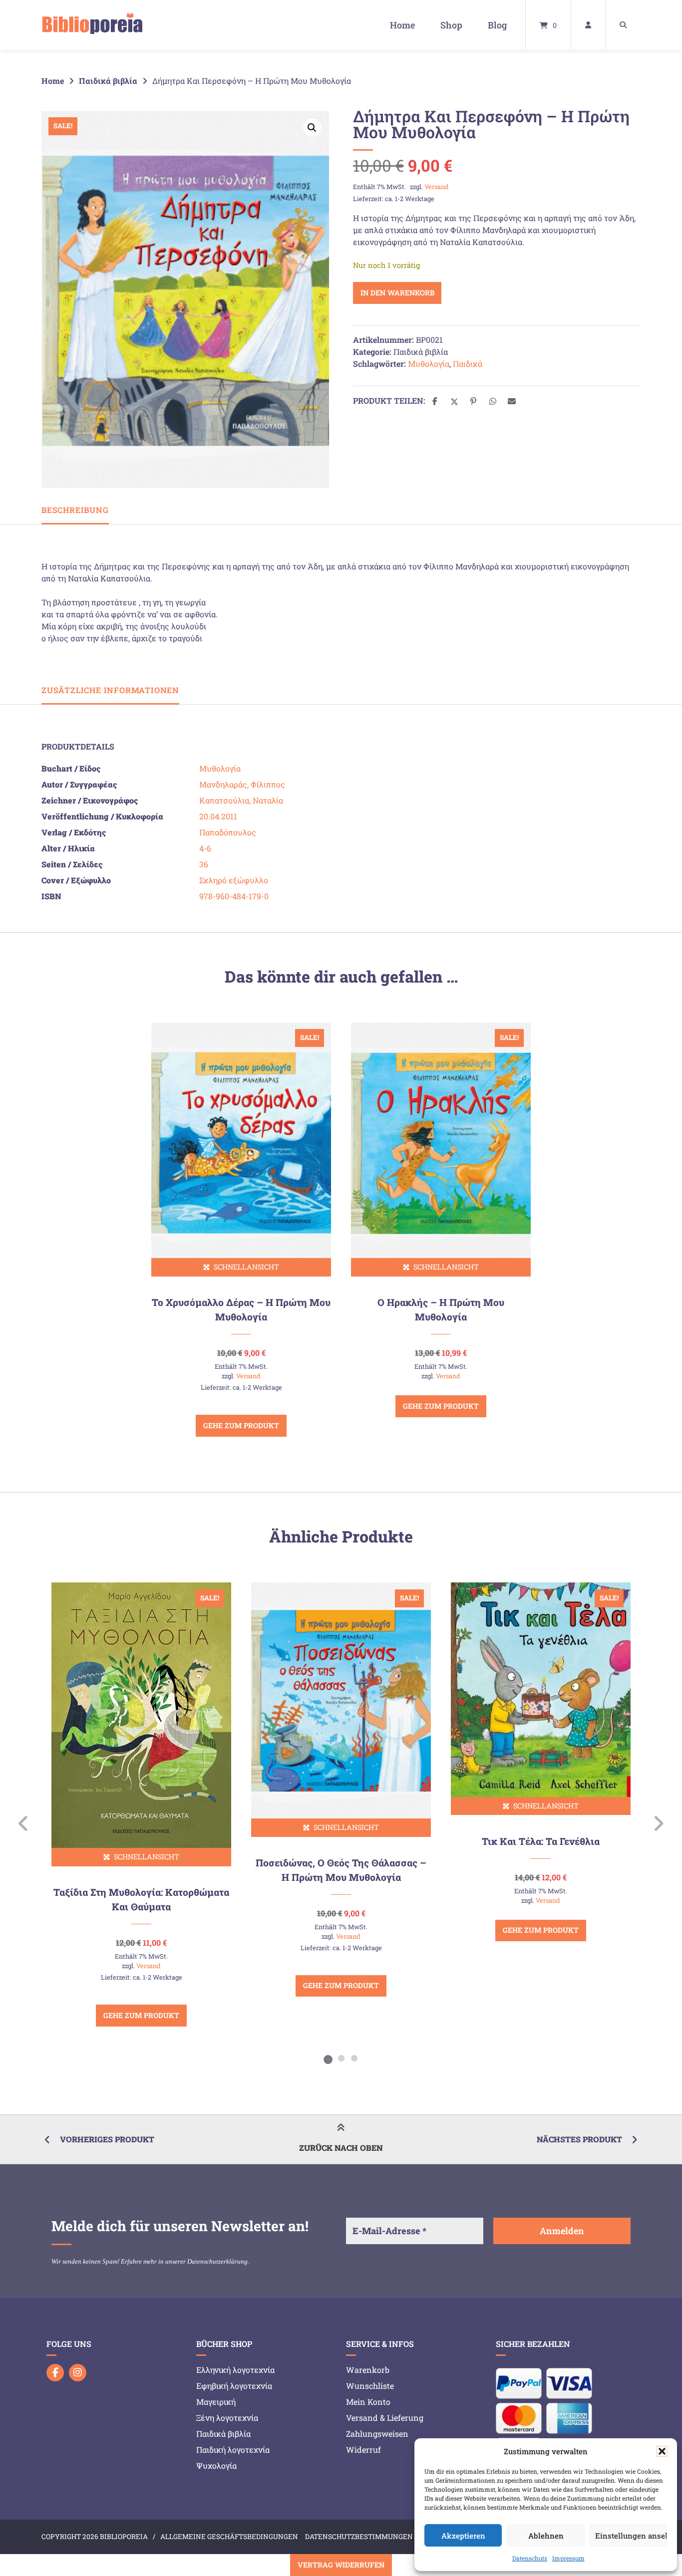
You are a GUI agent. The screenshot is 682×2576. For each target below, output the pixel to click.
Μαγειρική (216, 2402)
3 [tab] (354, 2058)
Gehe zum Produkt (241, 1425)
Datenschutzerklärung (217, 2261)
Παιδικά (468, 364)
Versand (437, 187)
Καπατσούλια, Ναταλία (241, 800)
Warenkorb (368, 2370)
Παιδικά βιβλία (108, 81)
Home (402, 25)
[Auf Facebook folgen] (55, 2373)
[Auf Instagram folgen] (78, 2373)
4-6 (205, 848)
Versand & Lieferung (385, 2418)
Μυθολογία (429, 364)
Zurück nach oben (341, 2148)
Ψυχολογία (216, 2465)
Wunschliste (370, 2386)
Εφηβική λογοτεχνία (234, 2386)
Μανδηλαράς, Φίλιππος (242, 784)
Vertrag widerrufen (341, 2565)
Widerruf (363, 2449)
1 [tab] (328, 2058)
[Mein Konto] (588, 25)
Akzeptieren (463, 2536)
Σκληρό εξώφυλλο (234, 880)
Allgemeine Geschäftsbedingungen (229, 2537)
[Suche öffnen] (623, 25)
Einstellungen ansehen (631, 2536)
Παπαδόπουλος (228, 832)
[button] (662, 2451)
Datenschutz (530, 2558)
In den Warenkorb (397, 293)
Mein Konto (368, 2402)
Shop (451, 25)
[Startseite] (92, 25)
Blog (497, 25)
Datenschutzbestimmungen (359, 2537)
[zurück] (24, 1823)
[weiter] (658, 1823)
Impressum (568, 2558)
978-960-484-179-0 (234, 896)
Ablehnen (546, 2536)
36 (204, 864)
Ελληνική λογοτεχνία (235, 2370)
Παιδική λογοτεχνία (233, 2449)
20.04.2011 (218, 816)
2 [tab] (341, 2058)
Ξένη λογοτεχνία (227, 2418)
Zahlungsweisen (377, 2434)
